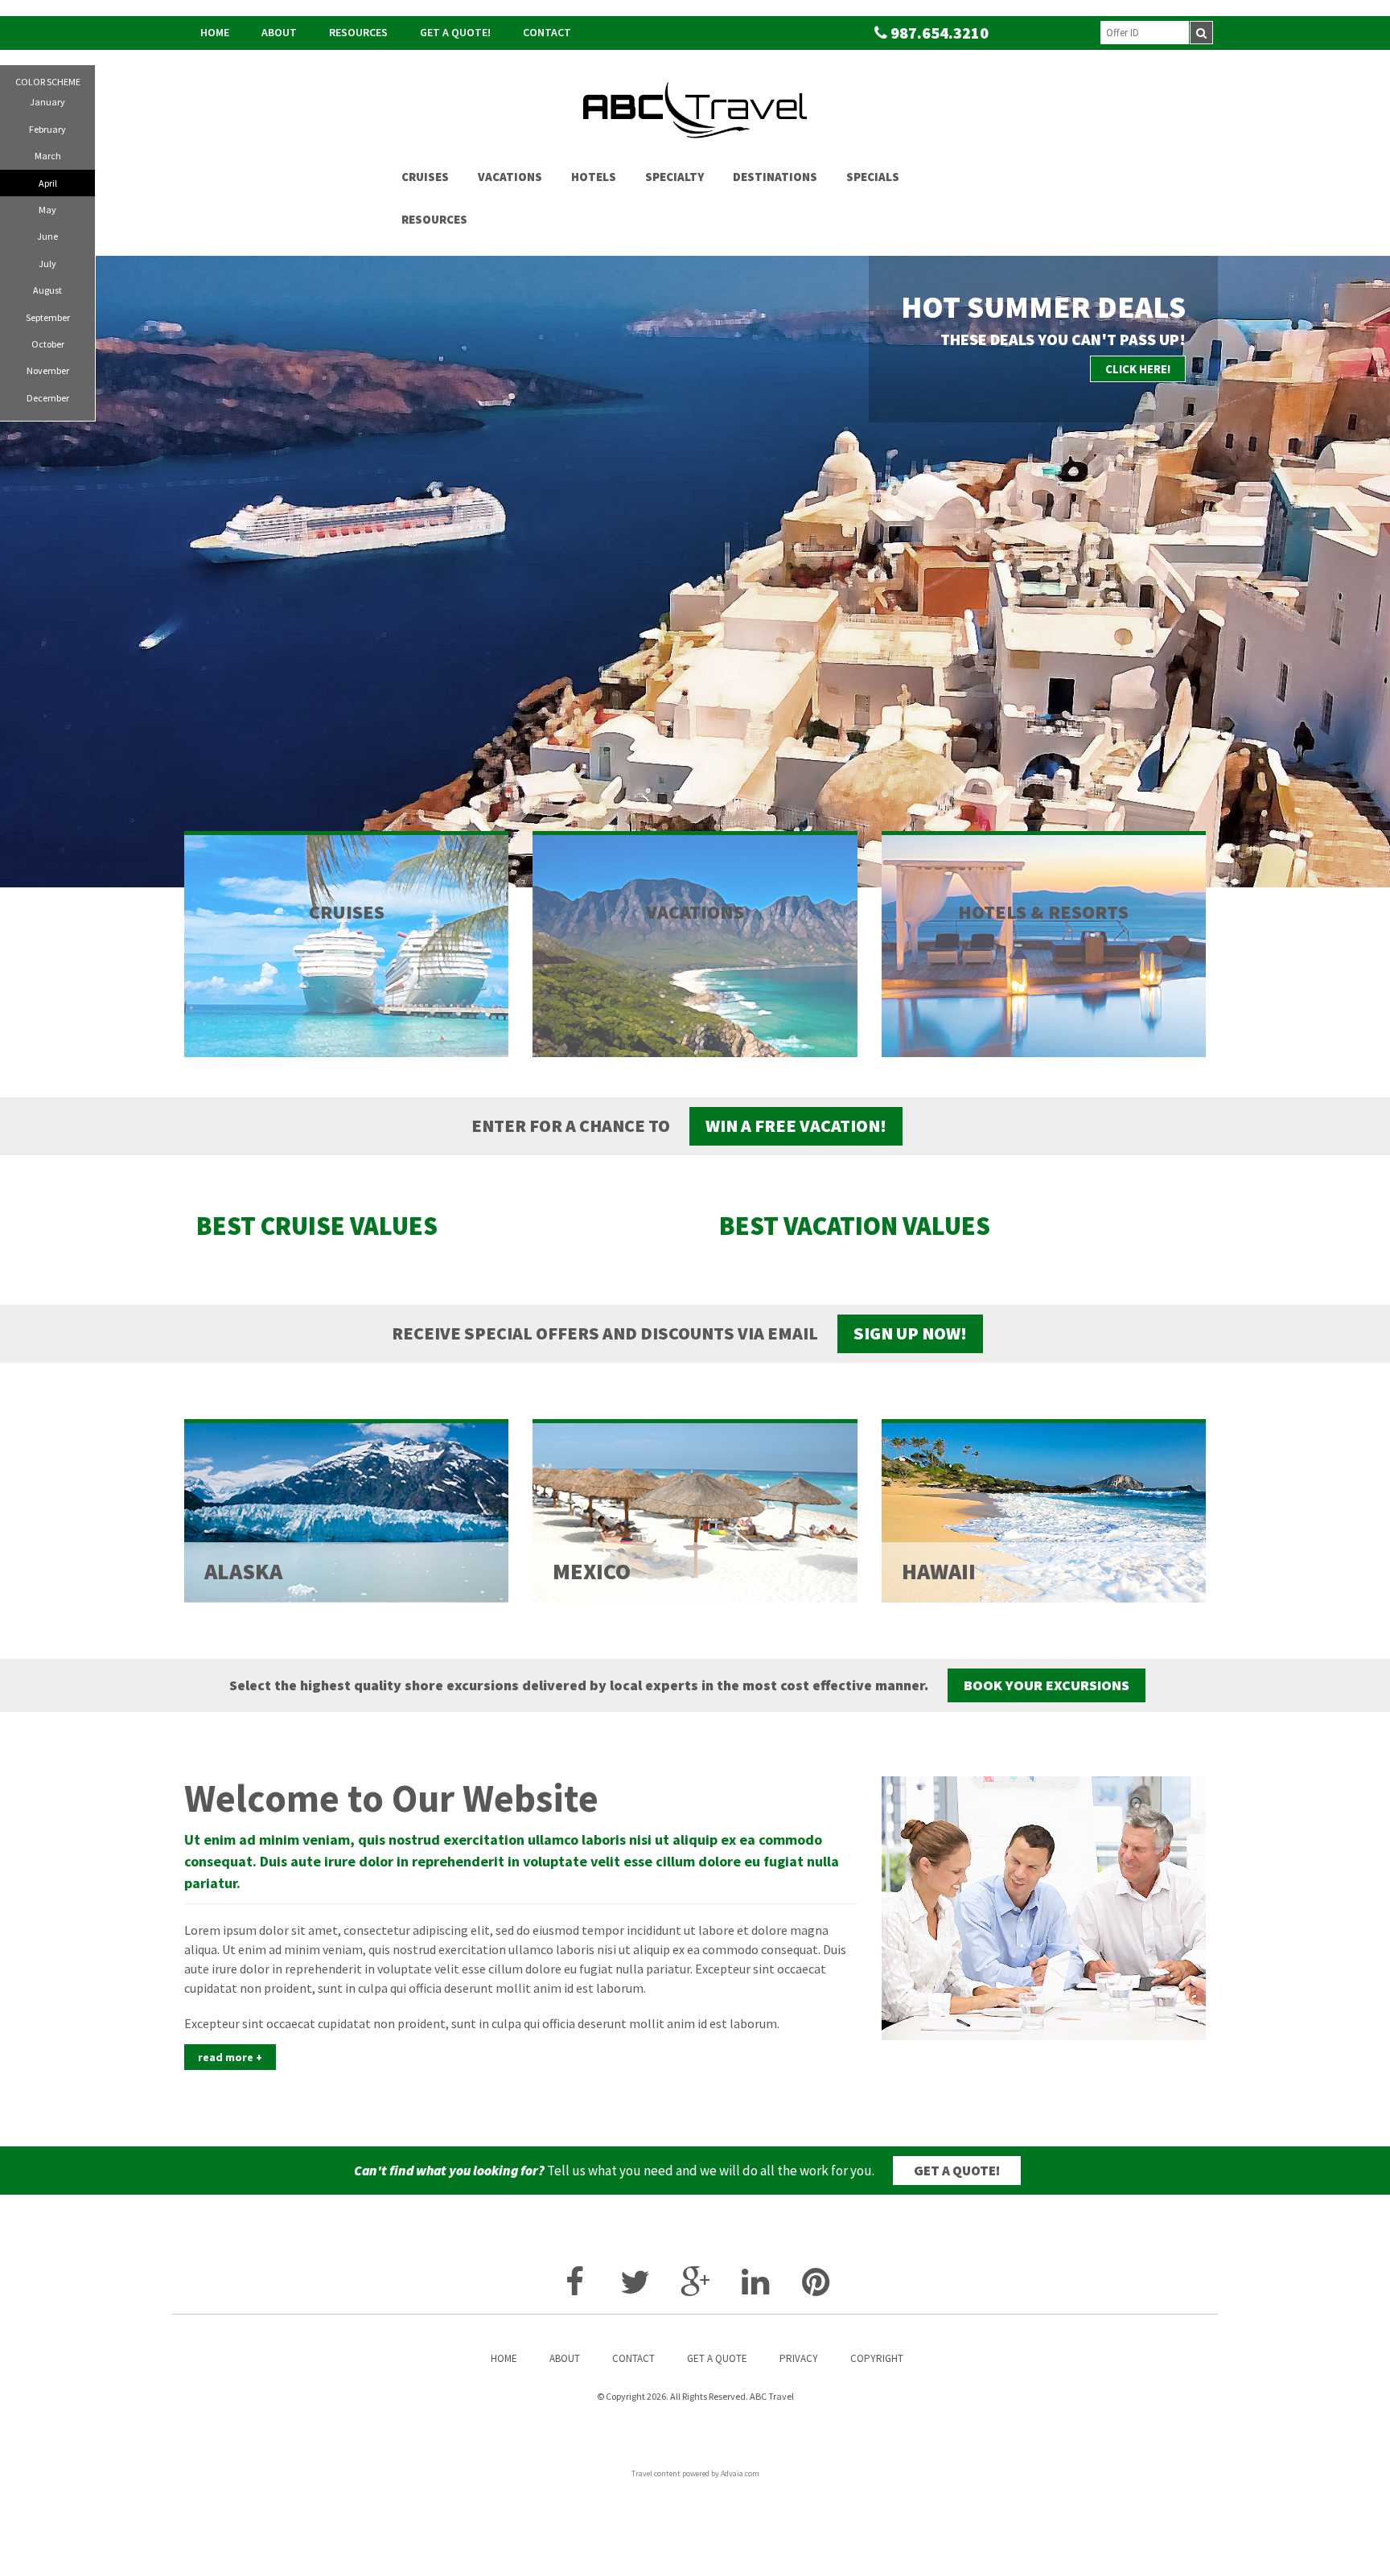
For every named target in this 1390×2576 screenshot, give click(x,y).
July (47, 263)
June (47, 236)
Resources (358, 32)
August (47, 290)
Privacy (799, 2358)
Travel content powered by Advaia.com (695, 2473)
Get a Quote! (455, 32)
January (47, 102)
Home (215, 32)
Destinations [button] (775, 177)
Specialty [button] (674, 177)
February (47, 129)
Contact (547, 32)
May (47, 210)
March (48, 156)
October (48, 344)
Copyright (877, 2358)
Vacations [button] (510, 177)
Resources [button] (434, 219)
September (48, 317)
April (48, 183)
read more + (230, 2057)
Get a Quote (717, 2358)
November (48, 370)
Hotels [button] (594, 177)
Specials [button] (873, 177)
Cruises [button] (425, 177)
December (48, 398)
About (279, 32)
